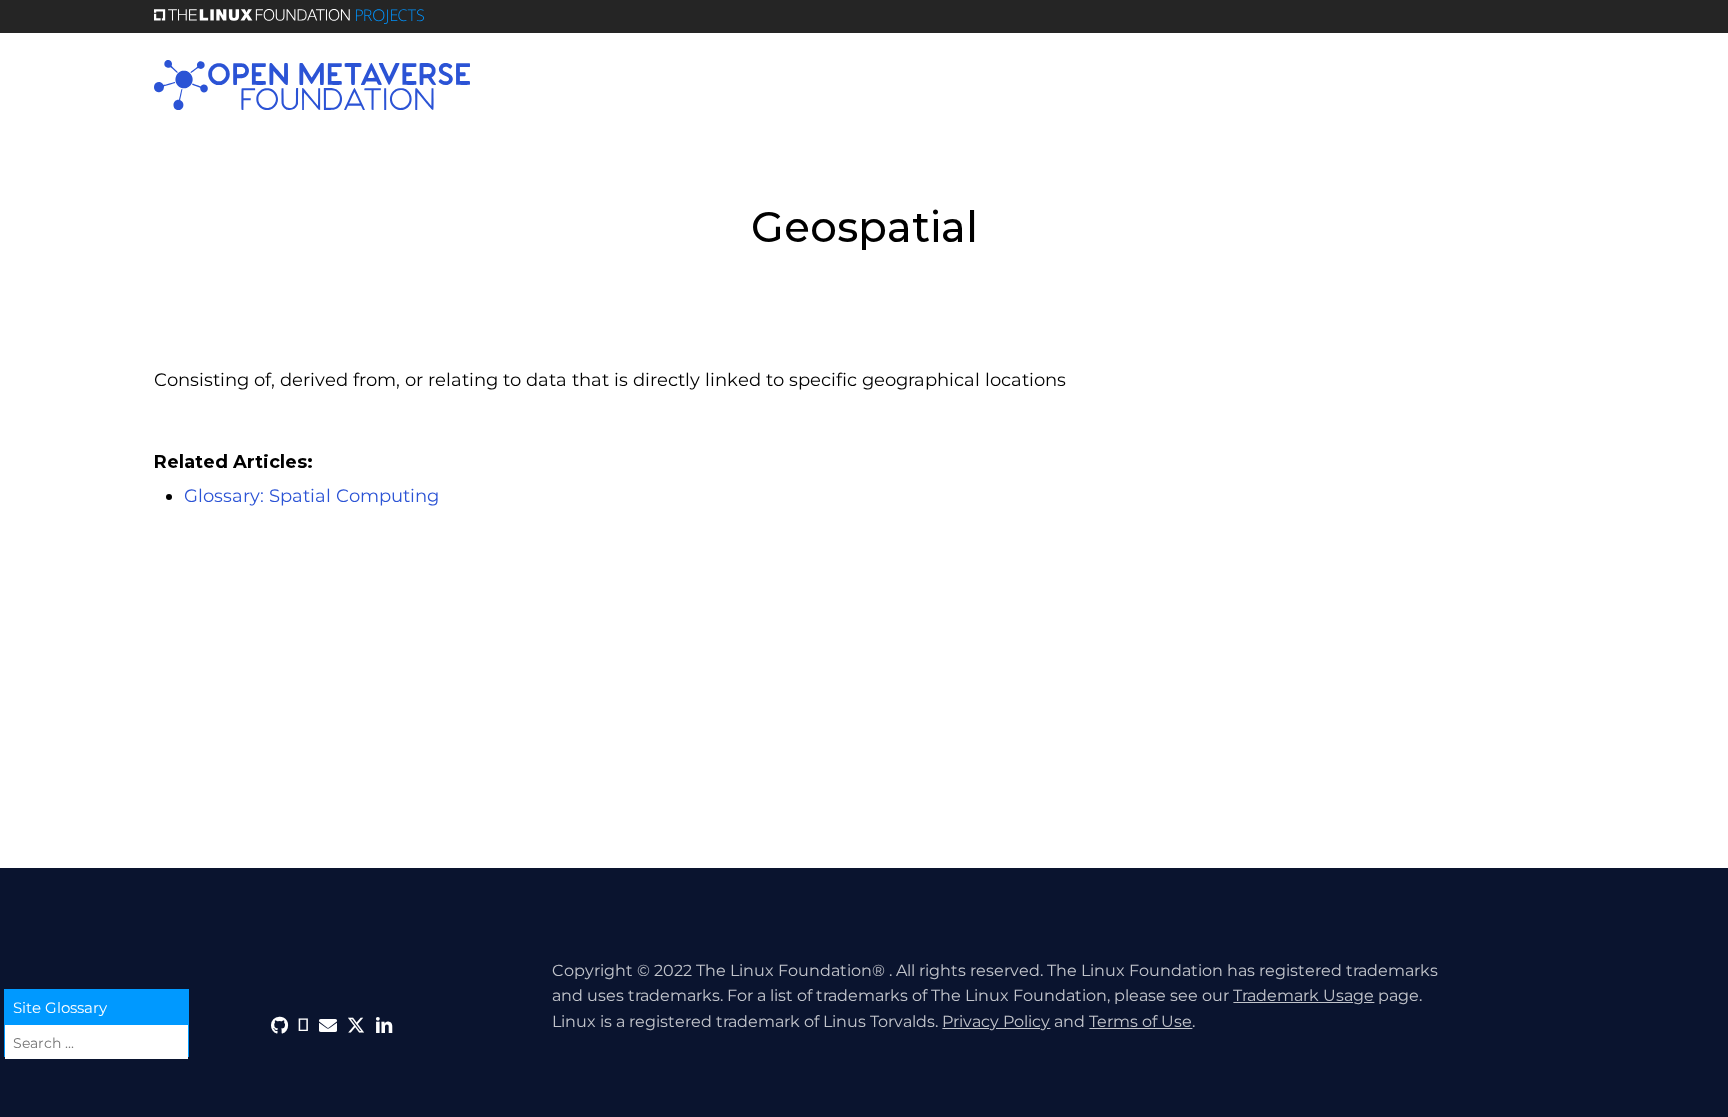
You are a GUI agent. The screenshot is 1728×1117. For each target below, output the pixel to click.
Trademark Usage (1303, 995)
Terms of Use (1140, 1021)
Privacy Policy (996, 1021)
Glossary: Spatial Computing (311, 496)
